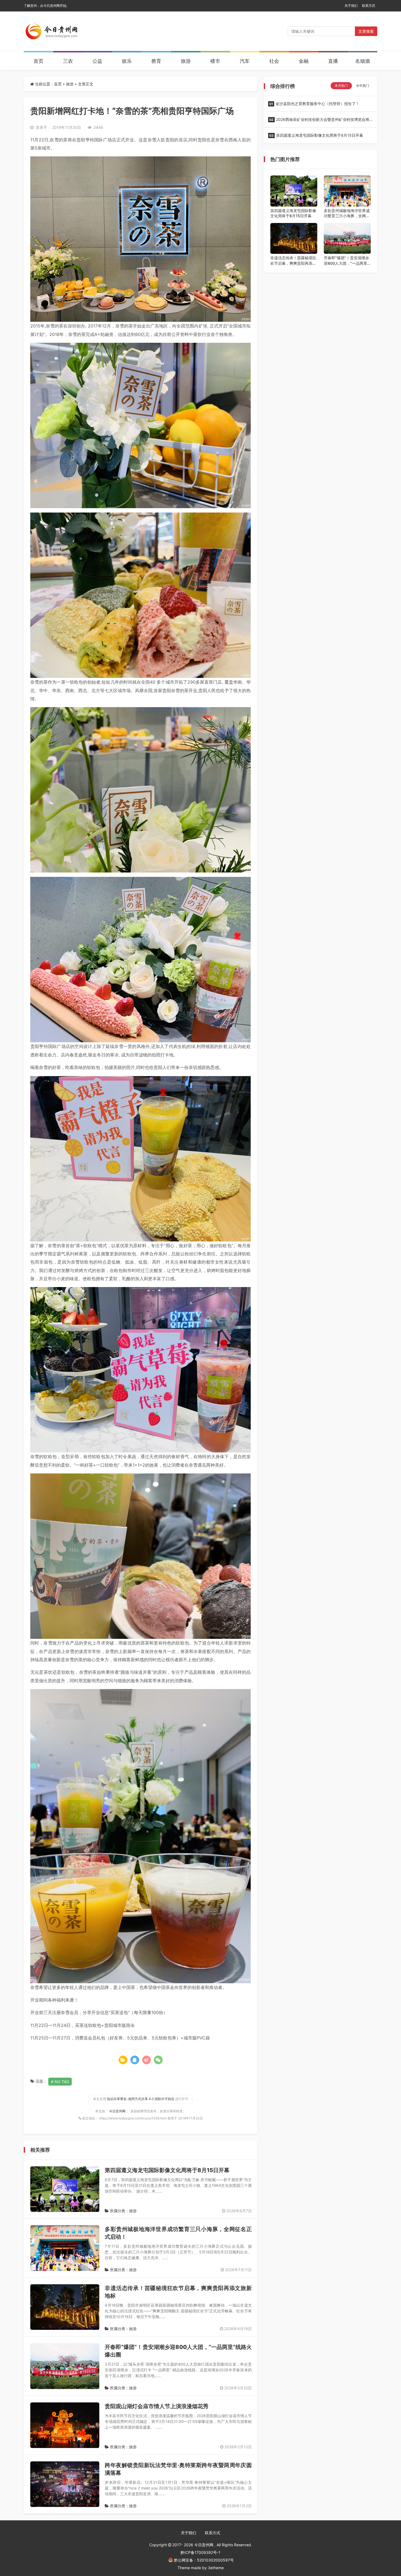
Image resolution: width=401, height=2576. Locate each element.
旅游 (186, 61)
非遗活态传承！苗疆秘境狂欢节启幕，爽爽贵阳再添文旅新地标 (293, 261)
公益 (97, 61)
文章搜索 (366, 31)
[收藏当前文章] (123, 2060)
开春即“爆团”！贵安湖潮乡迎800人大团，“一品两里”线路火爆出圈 (346, 261)
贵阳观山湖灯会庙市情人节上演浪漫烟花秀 (157, 2406)
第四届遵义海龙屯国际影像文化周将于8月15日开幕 (167, 2170)
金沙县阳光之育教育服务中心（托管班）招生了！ (314, 104)
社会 (274, 61)
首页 (38, 61)
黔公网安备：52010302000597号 (204, 2560)
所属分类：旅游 (123, 2211)
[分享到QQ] (135, 2060)
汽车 (245, 61)
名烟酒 (363, 61)
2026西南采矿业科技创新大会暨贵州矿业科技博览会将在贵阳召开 (319, 121)
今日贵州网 (118, 2111)
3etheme (216, 2568)
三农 (68, 61)
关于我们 (351, 6)
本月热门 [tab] (341, 86)
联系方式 (369, 6)
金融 (304, 61)
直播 (333, 61)
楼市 (215, 61)
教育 (156, 61)
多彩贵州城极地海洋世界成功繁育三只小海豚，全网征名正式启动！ (347, 213)
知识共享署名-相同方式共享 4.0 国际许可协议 (141, 2099)
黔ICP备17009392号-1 (200, 2552)
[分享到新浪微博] (146, 2060)
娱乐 (127, 61)
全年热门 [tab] (363, 86)
